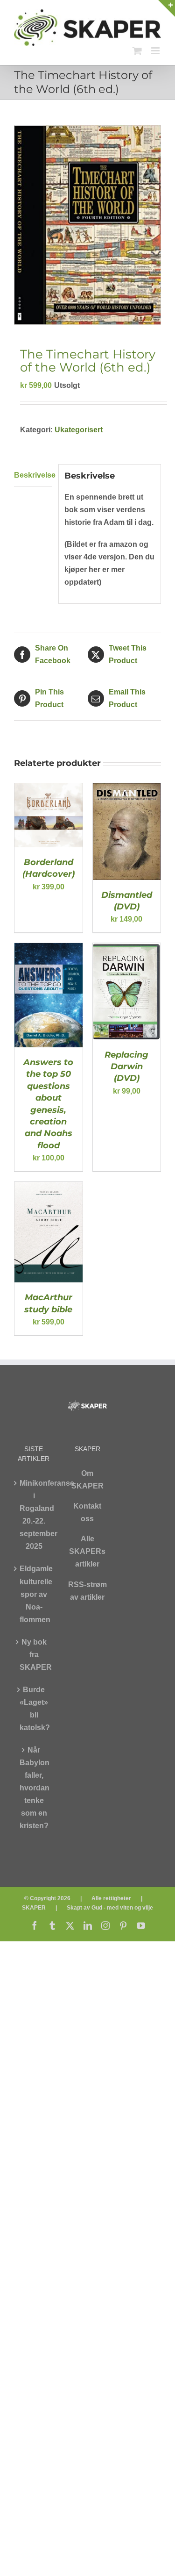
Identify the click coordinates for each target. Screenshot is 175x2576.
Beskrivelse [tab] (33, 475)
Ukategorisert (79, 430)
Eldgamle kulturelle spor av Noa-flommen (34, 1594)
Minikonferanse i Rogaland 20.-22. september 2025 (34, 1515)
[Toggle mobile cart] (137, 51)
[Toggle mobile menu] (156, 51)
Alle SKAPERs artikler (87, 1551)
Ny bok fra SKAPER (34, 1655)
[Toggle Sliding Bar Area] (167, 8)
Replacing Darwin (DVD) (126, 1067)
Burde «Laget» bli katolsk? (34, 1709)
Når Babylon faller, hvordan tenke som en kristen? (34, 1788)
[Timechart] (87, 225)
